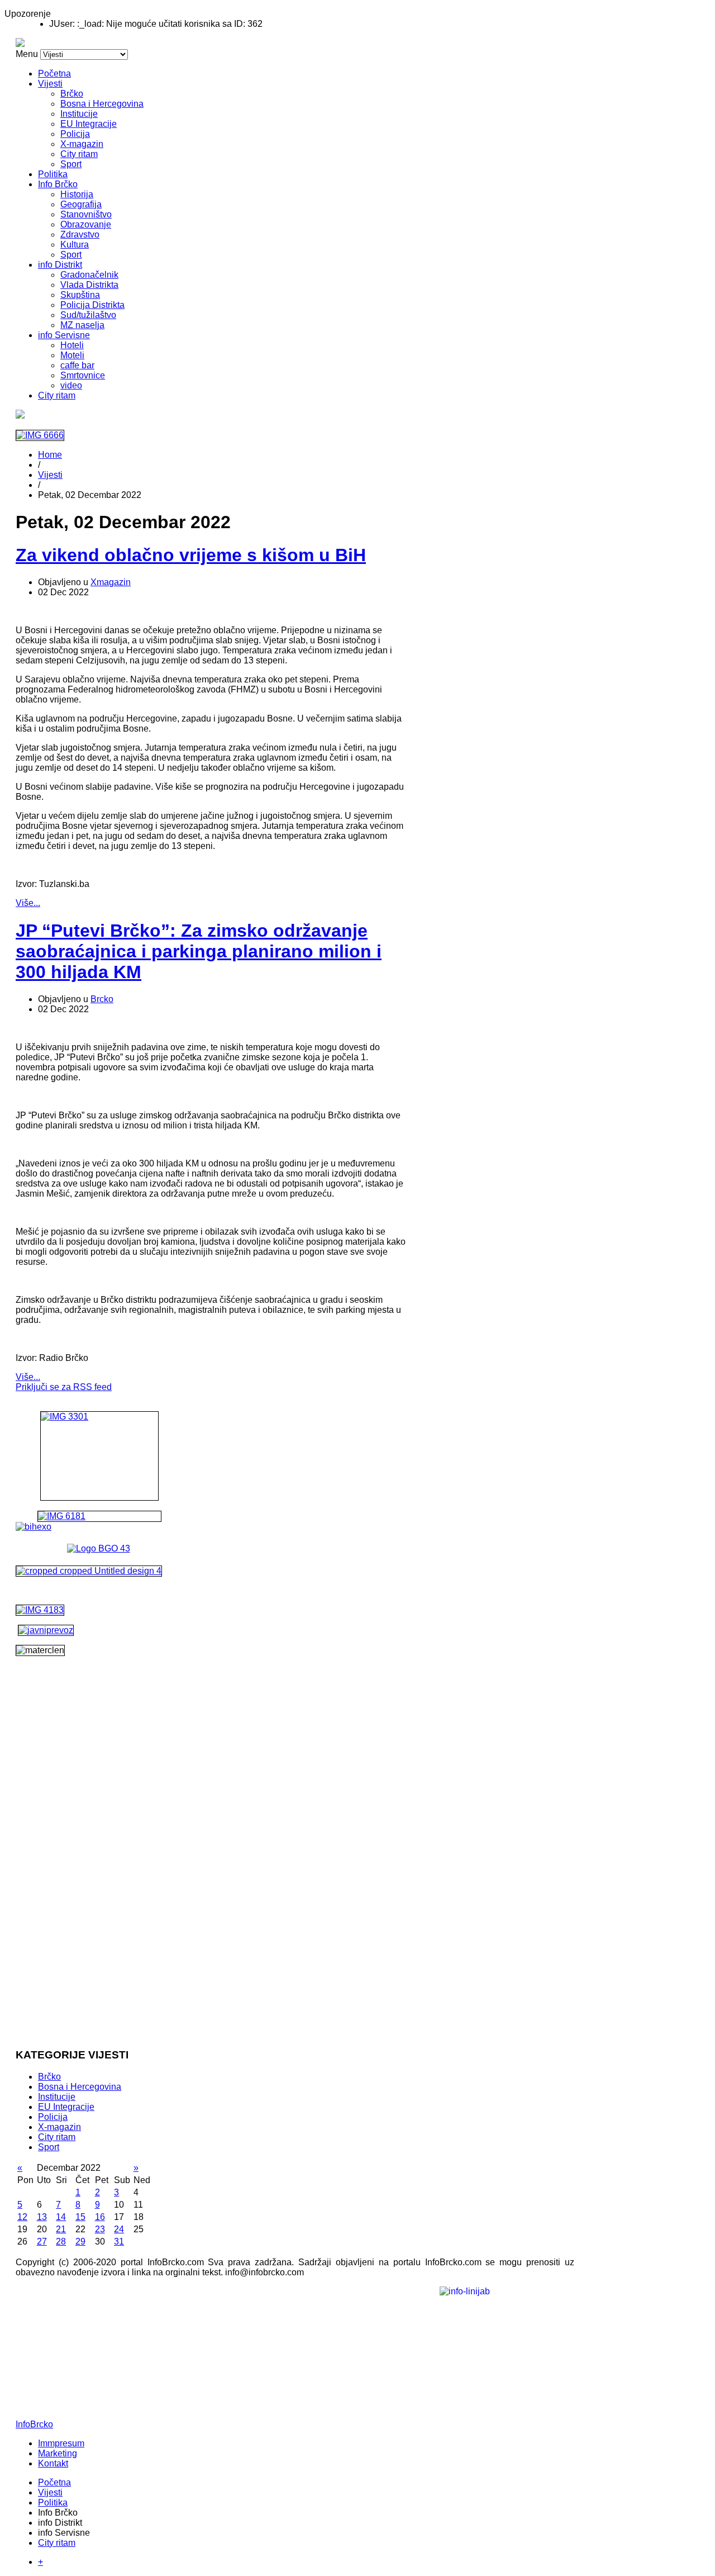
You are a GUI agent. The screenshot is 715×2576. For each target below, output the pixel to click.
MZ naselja (82, 325)
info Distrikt (60, 265)
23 (100, 2229)
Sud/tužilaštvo (88, 315)
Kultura (75, 245)
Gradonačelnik (89, 275)
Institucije (79, 114)
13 (42, 2217)
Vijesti (50, 84)
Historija (77, 194)
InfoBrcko (34, 2424)
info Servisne (64, 335)
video (71, 385)
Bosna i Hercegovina (102, 104)
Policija (75, 134)
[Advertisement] (99, 1871)
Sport (71, 164)
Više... (28, 903)
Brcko (102, 999)
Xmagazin (111, 582)
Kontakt (53, 2463)
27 (42, 2241)
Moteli (72, 355)
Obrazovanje (86, 224)
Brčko (72, 94)
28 (61, 2241)
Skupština (80, 295)
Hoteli (72, 345)
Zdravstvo (80, 234)
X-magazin (82, 144)
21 (61, 2229)
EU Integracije (89, 124)
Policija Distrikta (92, 305)
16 (100, 2217)
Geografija (81, 204)
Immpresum (61, 2443)
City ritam (79, 154)
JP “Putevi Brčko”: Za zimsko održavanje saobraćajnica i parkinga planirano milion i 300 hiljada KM (199, 951)
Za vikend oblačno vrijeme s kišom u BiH (191, 555)
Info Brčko (58, 184)
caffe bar (77, 365)
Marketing (58, 2453)
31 (119, 2241)
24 (119, 2229)
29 (80, 2241)
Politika (53, 174)
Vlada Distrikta (89, 285)
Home (50, 455)
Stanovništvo (86, 214)
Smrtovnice (83, 375)
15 (80, 2217)
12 (22, 2217)
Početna (54, 73)
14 (61, 2217)
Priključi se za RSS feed (64, 1387)
